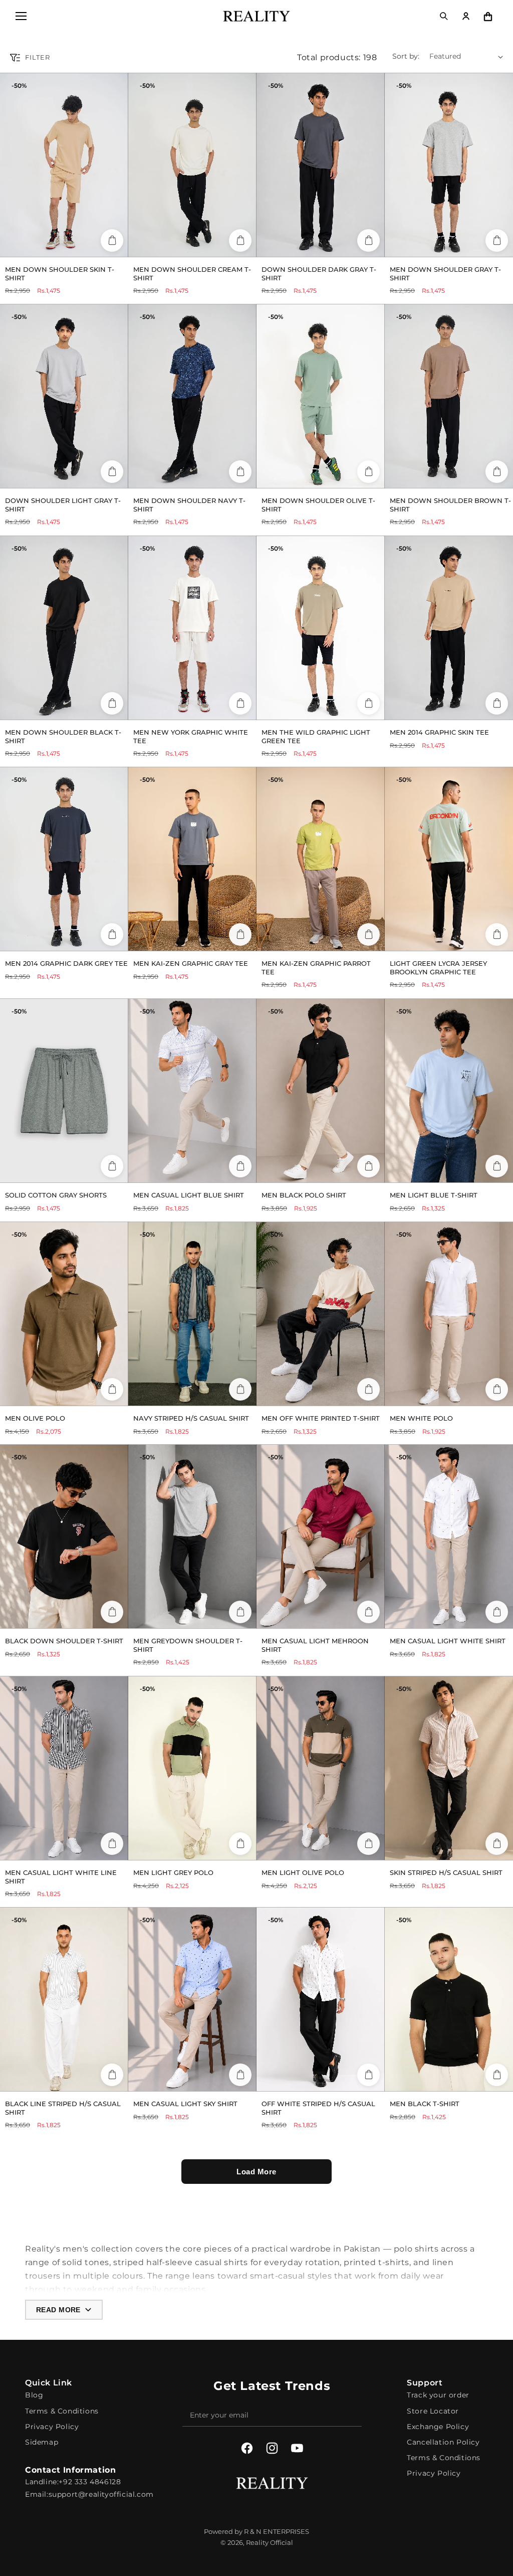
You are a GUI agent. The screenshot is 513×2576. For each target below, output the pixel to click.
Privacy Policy (52, 2427)
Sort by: (406, 56)
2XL (92, 1171)
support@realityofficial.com (101, 2494)
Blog (34, 2395)
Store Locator (433, 2411)
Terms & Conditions (62, 2411)
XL (84, 245)
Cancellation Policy (443, 2442)
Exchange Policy (438, 2427)
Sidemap (42, 2442)
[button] (21, 16)
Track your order (438, 2395)
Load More (256, 2172)
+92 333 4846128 (90, 2482)
